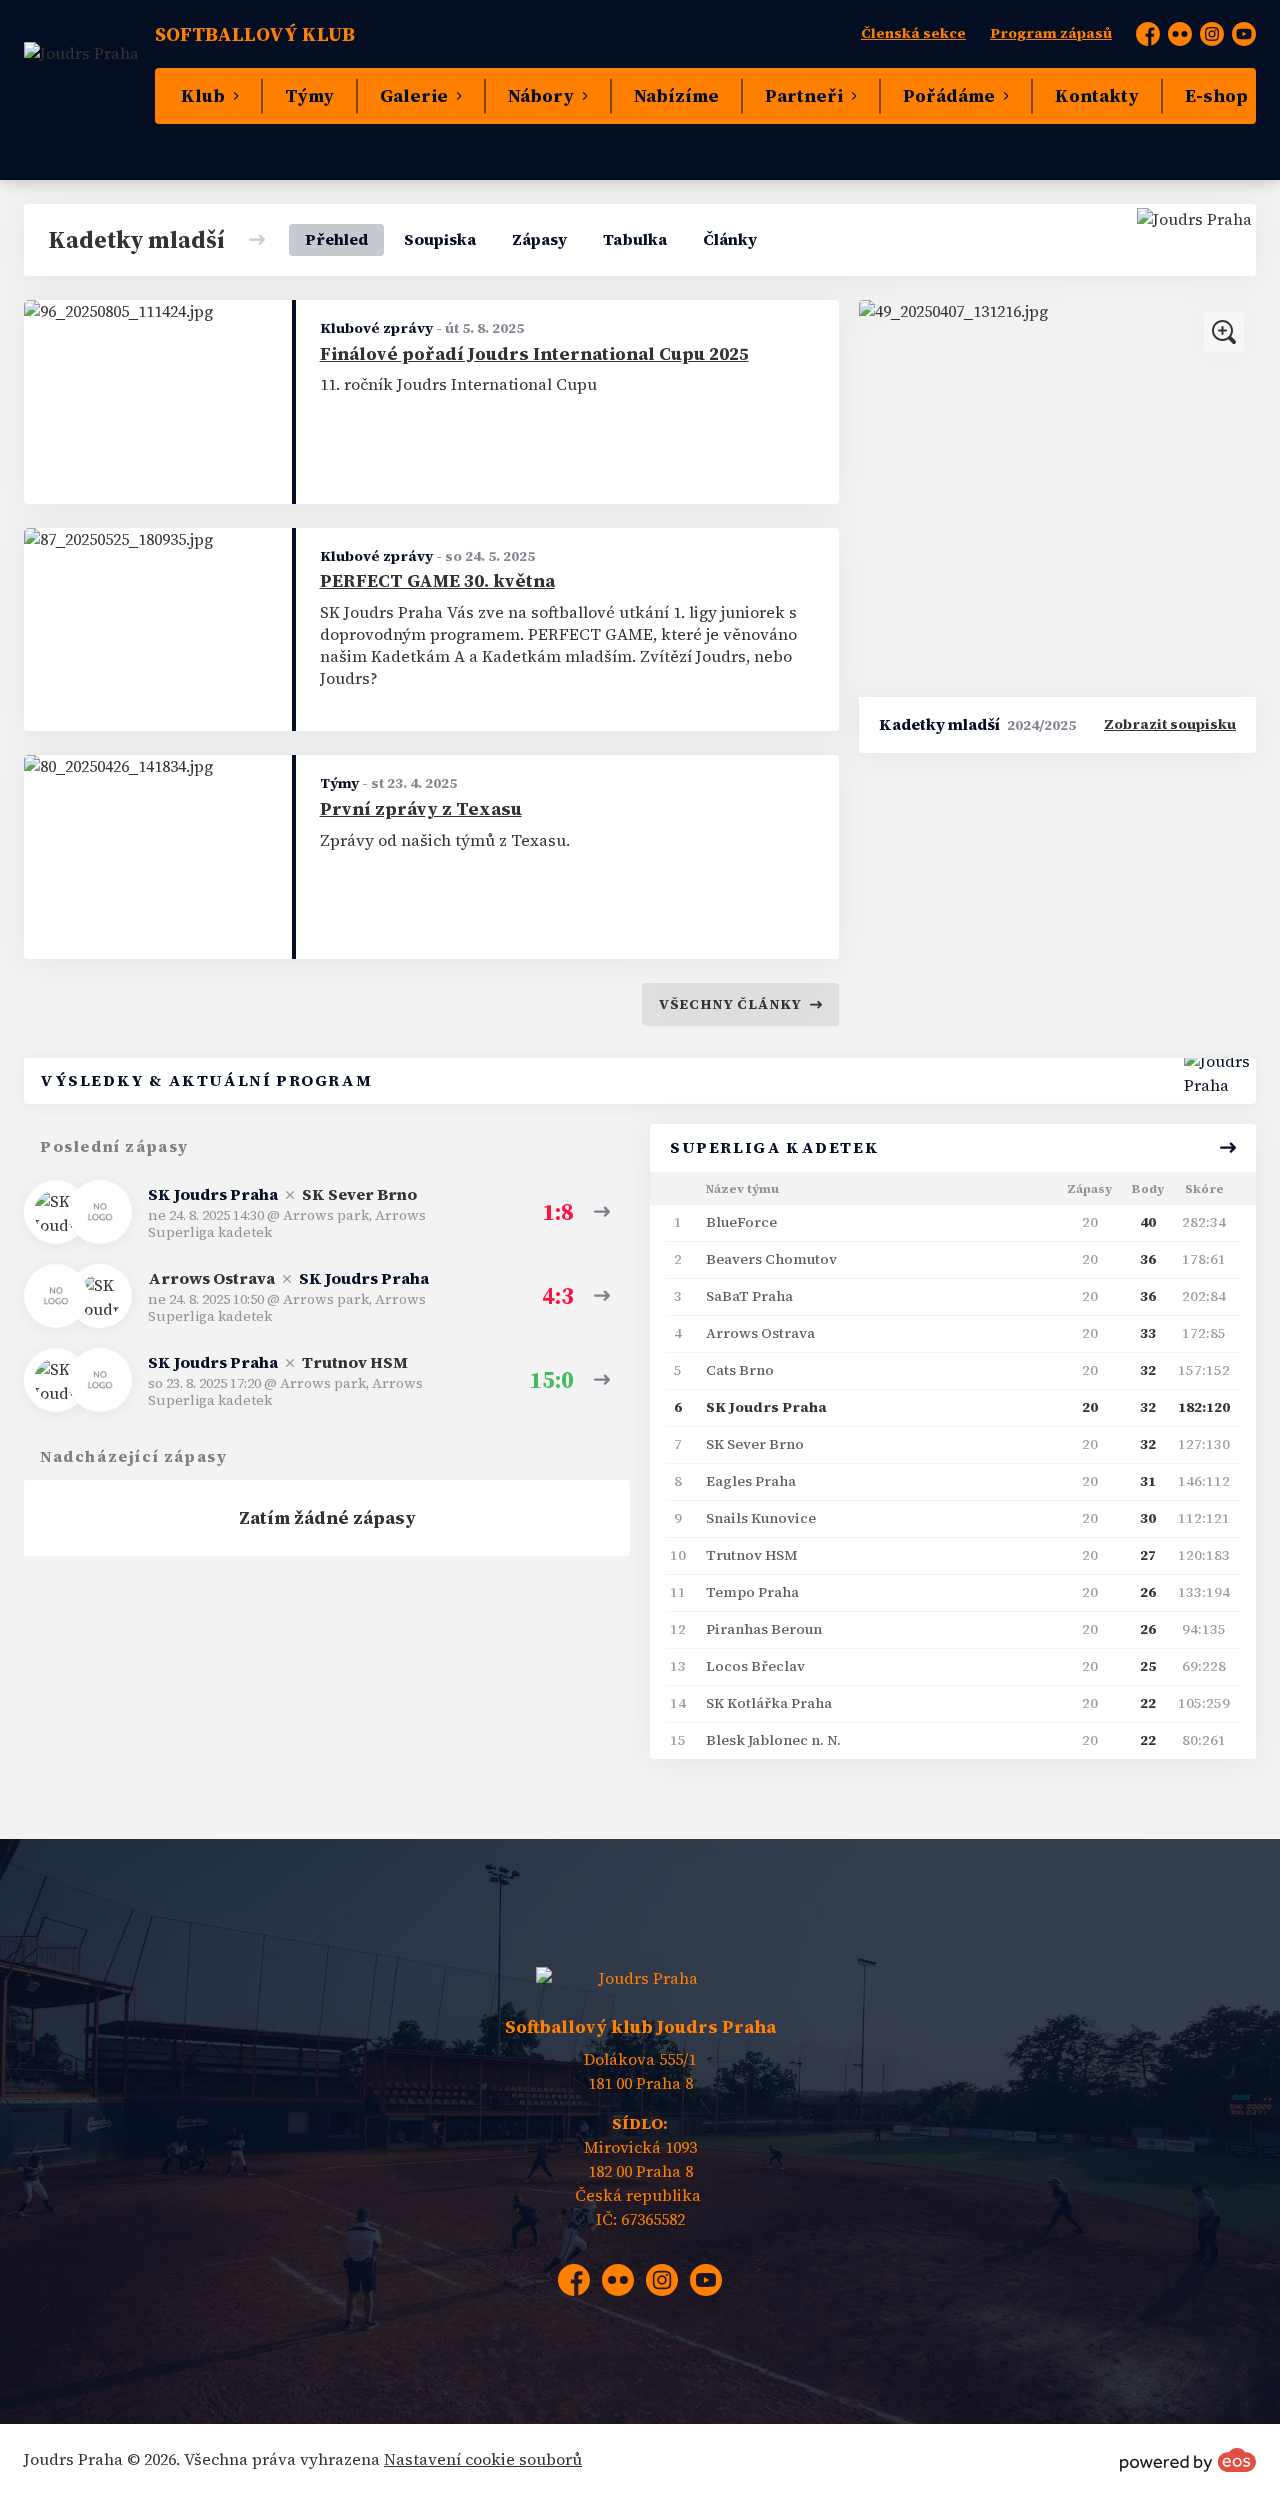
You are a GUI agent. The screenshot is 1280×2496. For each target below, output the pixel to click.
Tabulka (635, 239)
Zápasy (539, 239)
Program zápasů (1051, 33)
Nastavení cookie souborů (483, 2459)
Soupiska (440, 239)
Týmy (309, 96)
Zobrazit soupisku (1170, 724)
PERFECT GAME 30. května (437, 581)
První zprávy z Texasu (421, 809)
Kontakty (1097, 96)
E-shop (1216, 96)
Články (730, 239)
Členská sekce (913, 33)
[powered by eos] (1188, 2460)
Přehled (336, 239)
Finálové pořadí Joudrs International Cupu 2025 (534, 354)
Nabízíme (676, 96)
